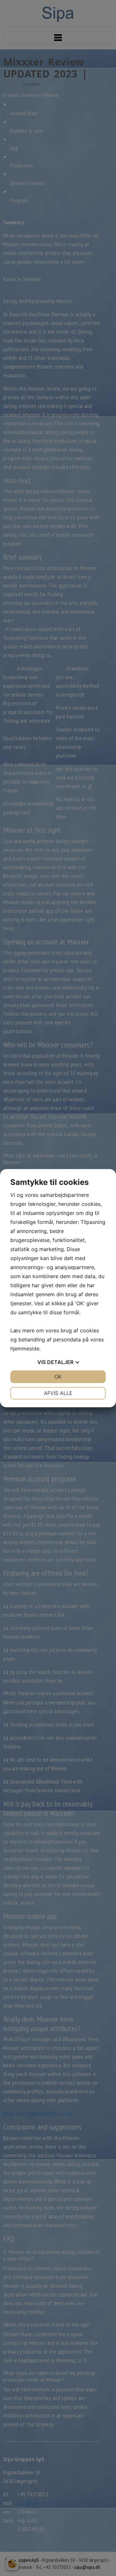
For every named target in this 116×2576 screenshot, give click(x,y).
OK (58, 1377)
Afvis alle (58, 1393)
